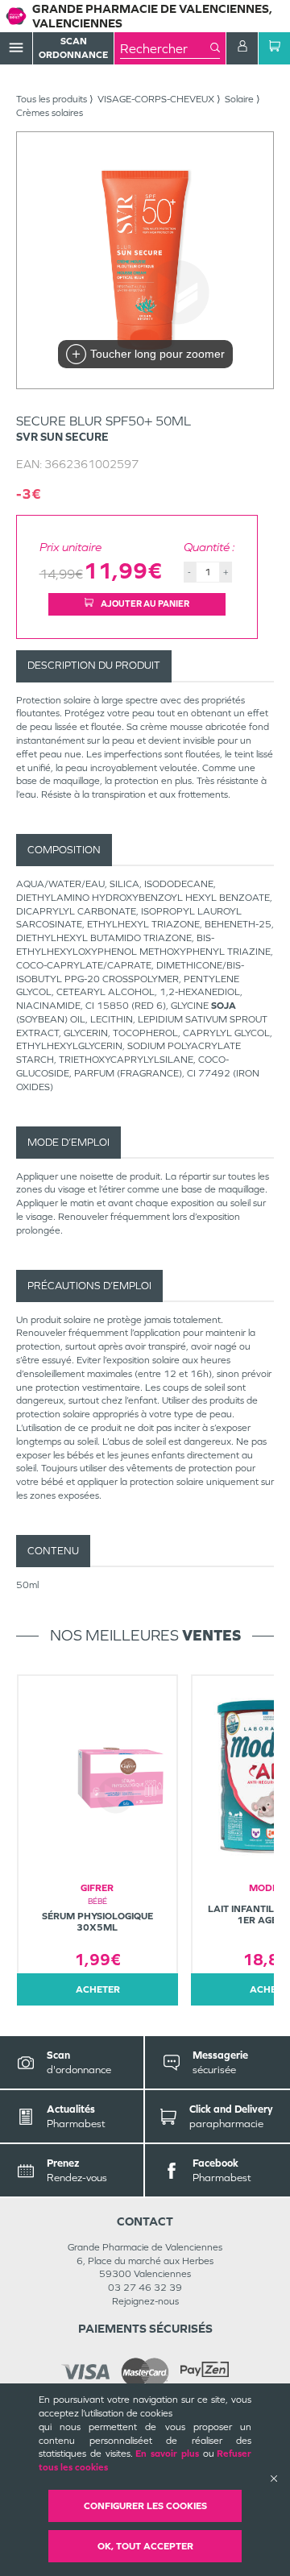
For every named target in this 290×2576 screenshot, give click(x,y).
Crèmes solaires (50, 113)
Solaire (239, 99)
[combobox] (165, 48)
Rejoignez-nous (145, 2301)
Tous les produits (52, 99)
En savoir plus (167, 2454)
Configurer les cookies (145, 2506)
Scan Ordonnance (73, 48)
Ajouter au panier (144, 604)
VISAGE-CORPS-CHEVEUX (156, 99)
